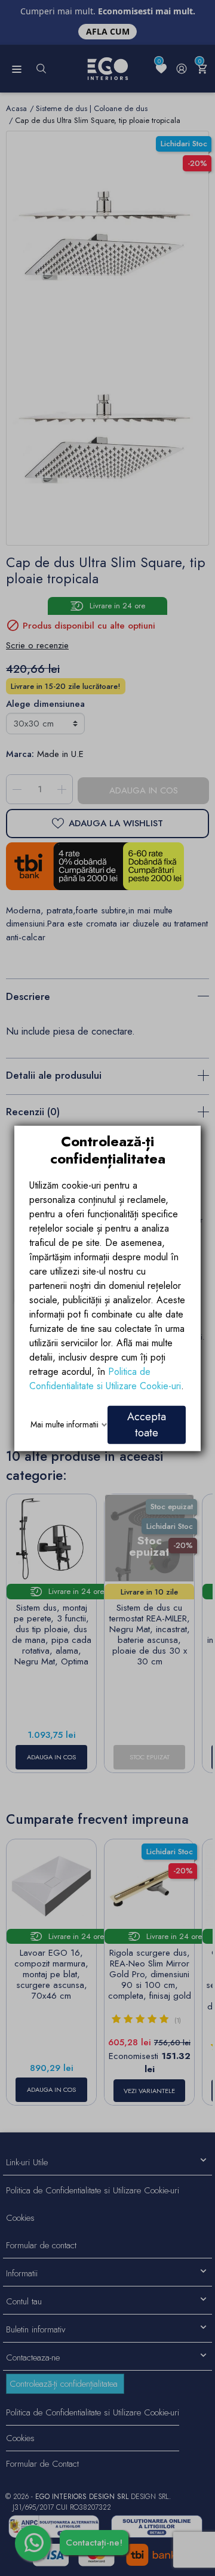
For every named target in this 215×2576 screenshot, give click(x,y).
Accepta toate (147, 1424)
